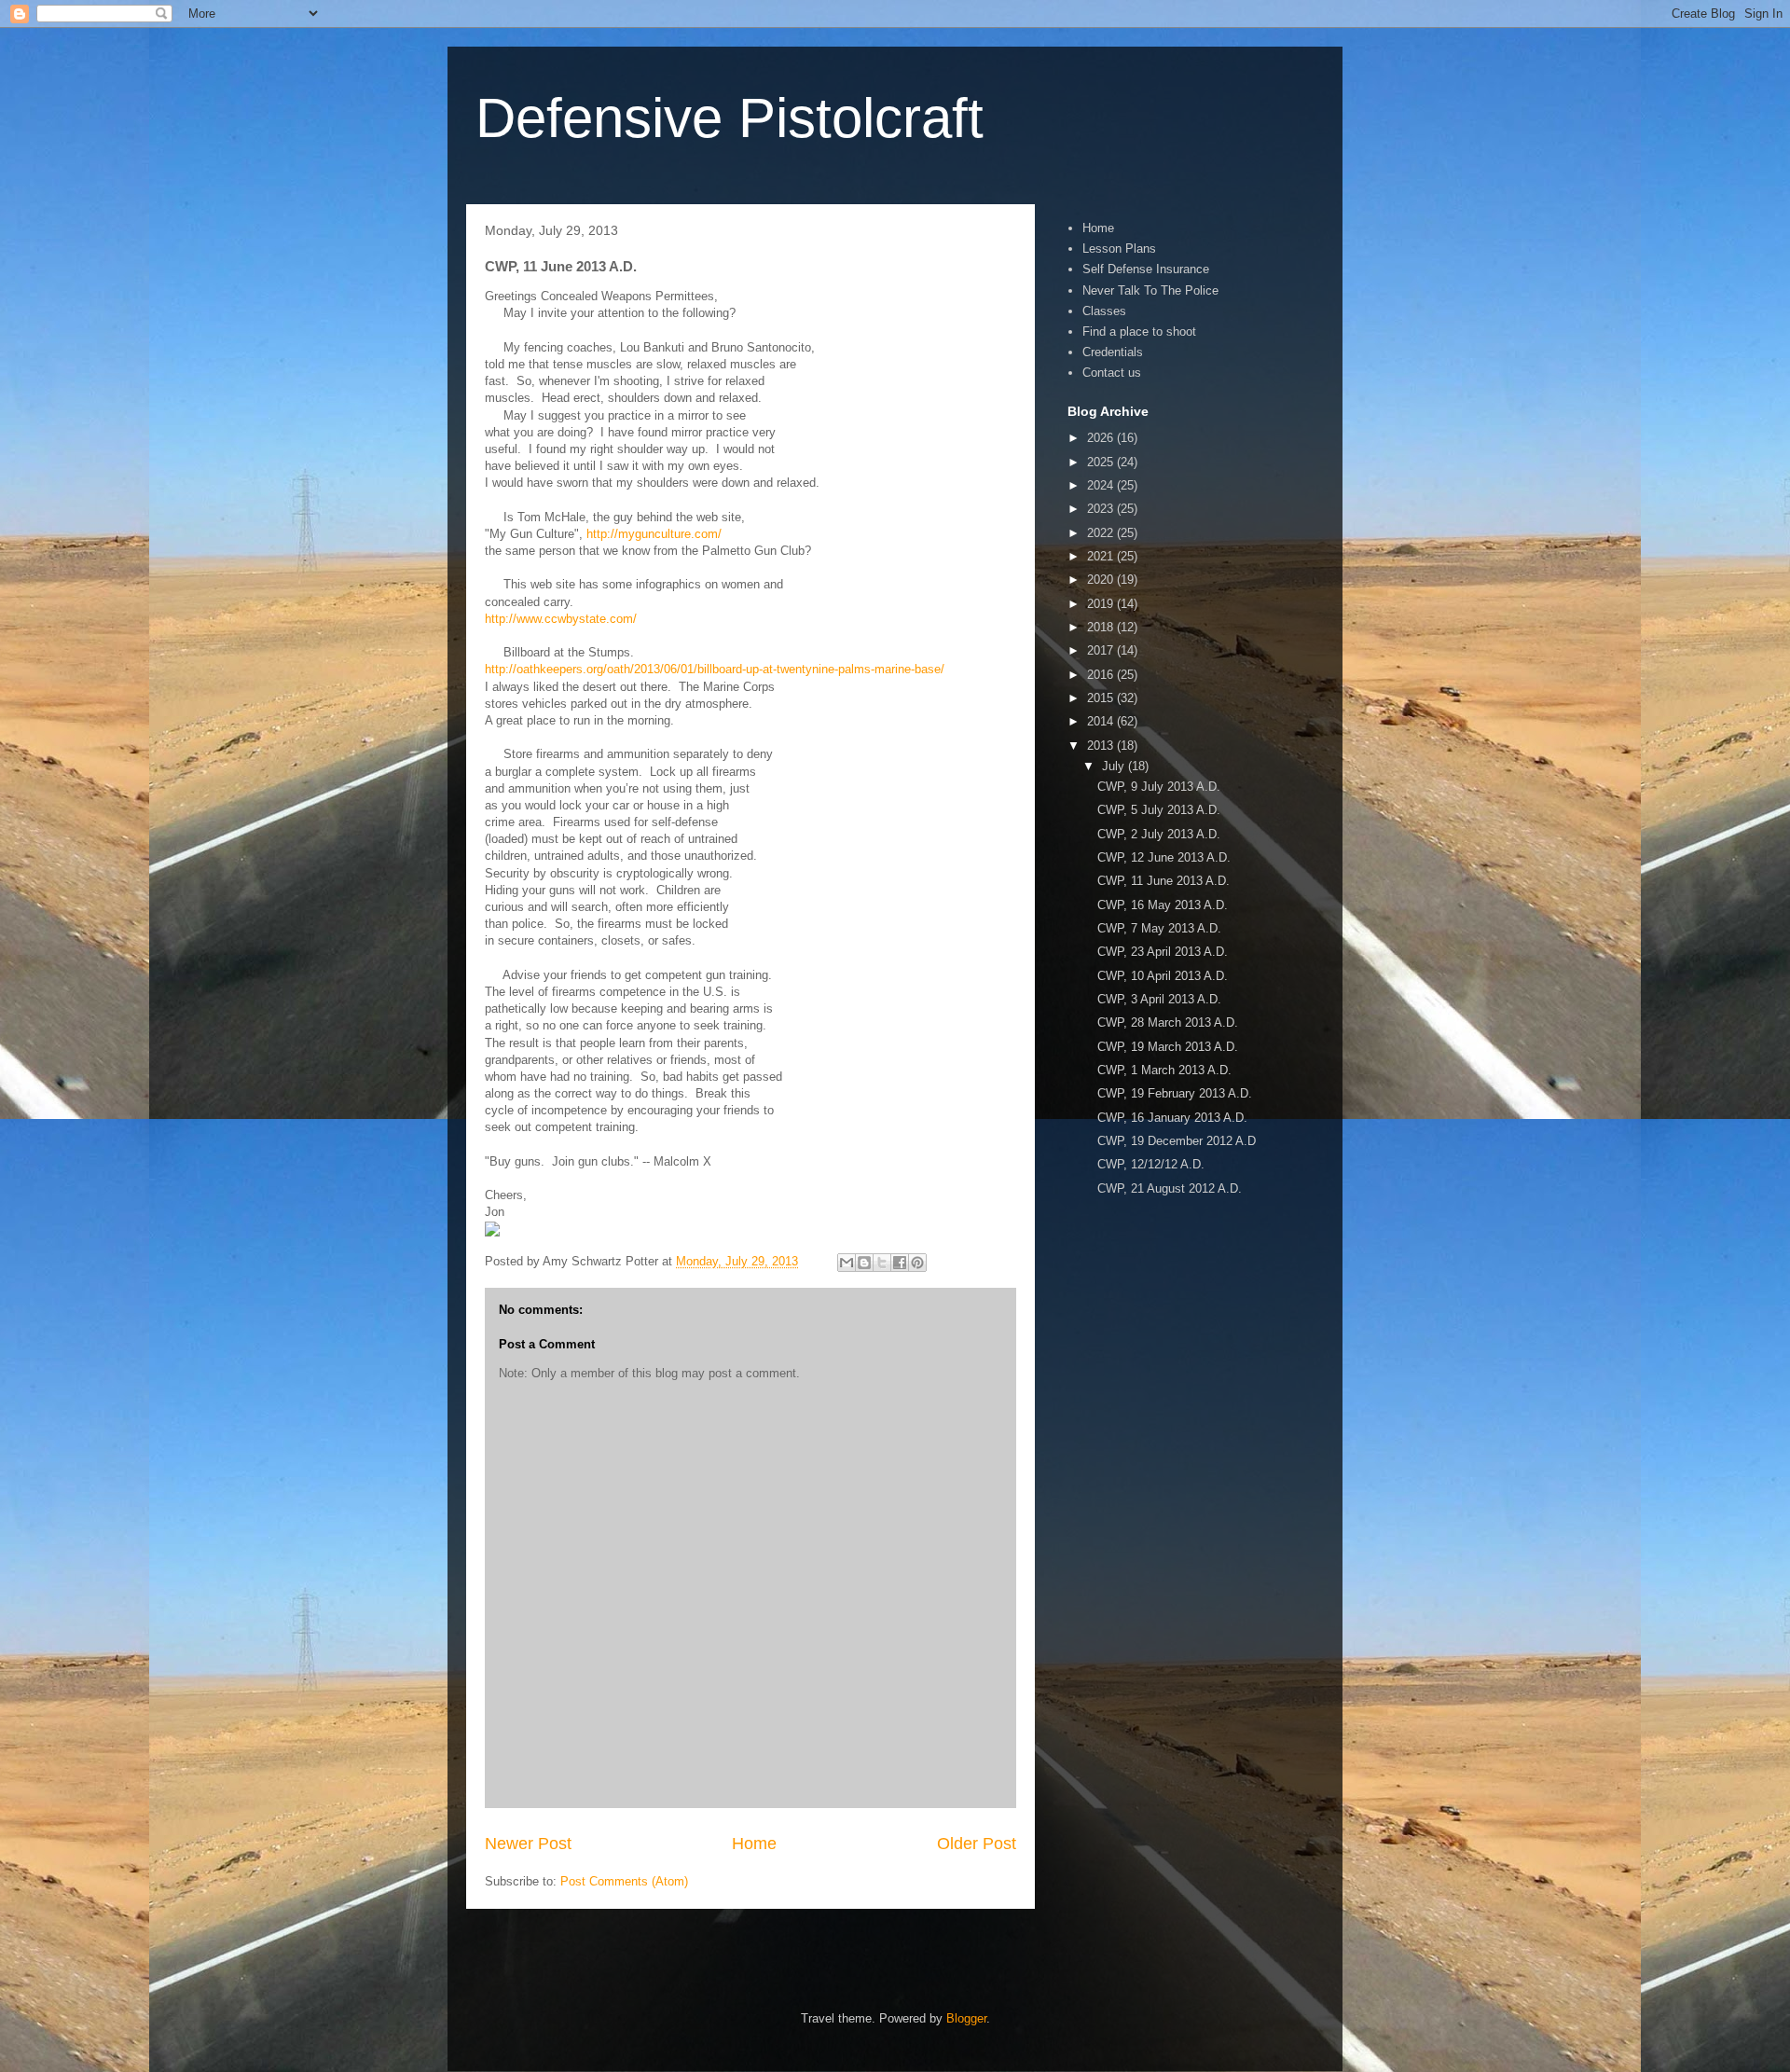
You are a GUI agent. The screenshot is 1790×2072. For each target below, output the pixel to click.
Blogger (966, 2018)
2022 (1102, 533)
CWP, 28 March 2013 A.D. (1168, 1022)
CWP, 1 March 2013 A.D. (1164, 1070)
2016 (1102, 675)
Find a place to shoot (1139, 332)
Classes (1104, 311)
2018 (1102, 627)
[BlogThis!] (864, 1263)
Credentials (1113, 352)
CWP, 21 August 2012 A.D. (1170, 1188)
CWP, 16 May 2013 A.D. (1163, 905)
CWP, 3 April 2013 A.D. (1159, 999)
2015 (1102, 698)
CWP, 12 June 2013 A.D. (1164, 857)
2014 (1102, 721)
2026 (1102, 438)
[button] (750, 1231)
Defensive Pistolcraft (730, 118)
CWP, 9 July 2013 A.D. (1159, 787)
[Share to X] (882, 1263)
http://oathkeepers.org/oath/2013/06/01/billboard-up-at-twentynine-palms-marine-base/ (715, 669)
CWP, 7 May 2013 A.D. (1159, 928)
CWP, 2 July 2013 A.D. (1159, 834)
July (1115, 766)
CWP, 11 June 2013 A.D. (1163, 881)
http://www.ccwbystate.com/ (561, 619)
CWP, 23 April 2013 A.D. (1163, 952)
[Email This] (847, 1263)
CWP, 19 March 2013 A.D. (1168, 1047)
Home (754, 1844)
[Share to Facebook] (900, 1263)
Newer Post (528, 1844)
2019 (1102, 604)
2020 (1102, 580)
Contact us (1112, 373)
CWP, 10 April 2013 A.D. (1163, 976)
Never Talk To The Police (1150, 290)
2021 (1102, 556)
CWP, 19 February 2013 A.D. (1175, 1093)
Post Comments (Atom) (624, 1881)
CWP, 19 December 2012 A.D (1177, 1141)
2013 (1102, 746)
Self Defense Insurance (1146, 269)
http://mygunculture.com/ (654, 534)
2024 (1102, 485)
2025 (1102, 462)
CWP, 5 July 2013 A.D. (1159, 810)
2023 (1102, 509)
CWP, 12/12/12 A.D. (1151, 1164)
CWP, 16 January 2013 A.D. (1172, 1118)
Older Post (977, 1844)
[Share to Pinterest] (917, 1263)
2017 (1102, 650)
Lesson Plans (1119, 249)
